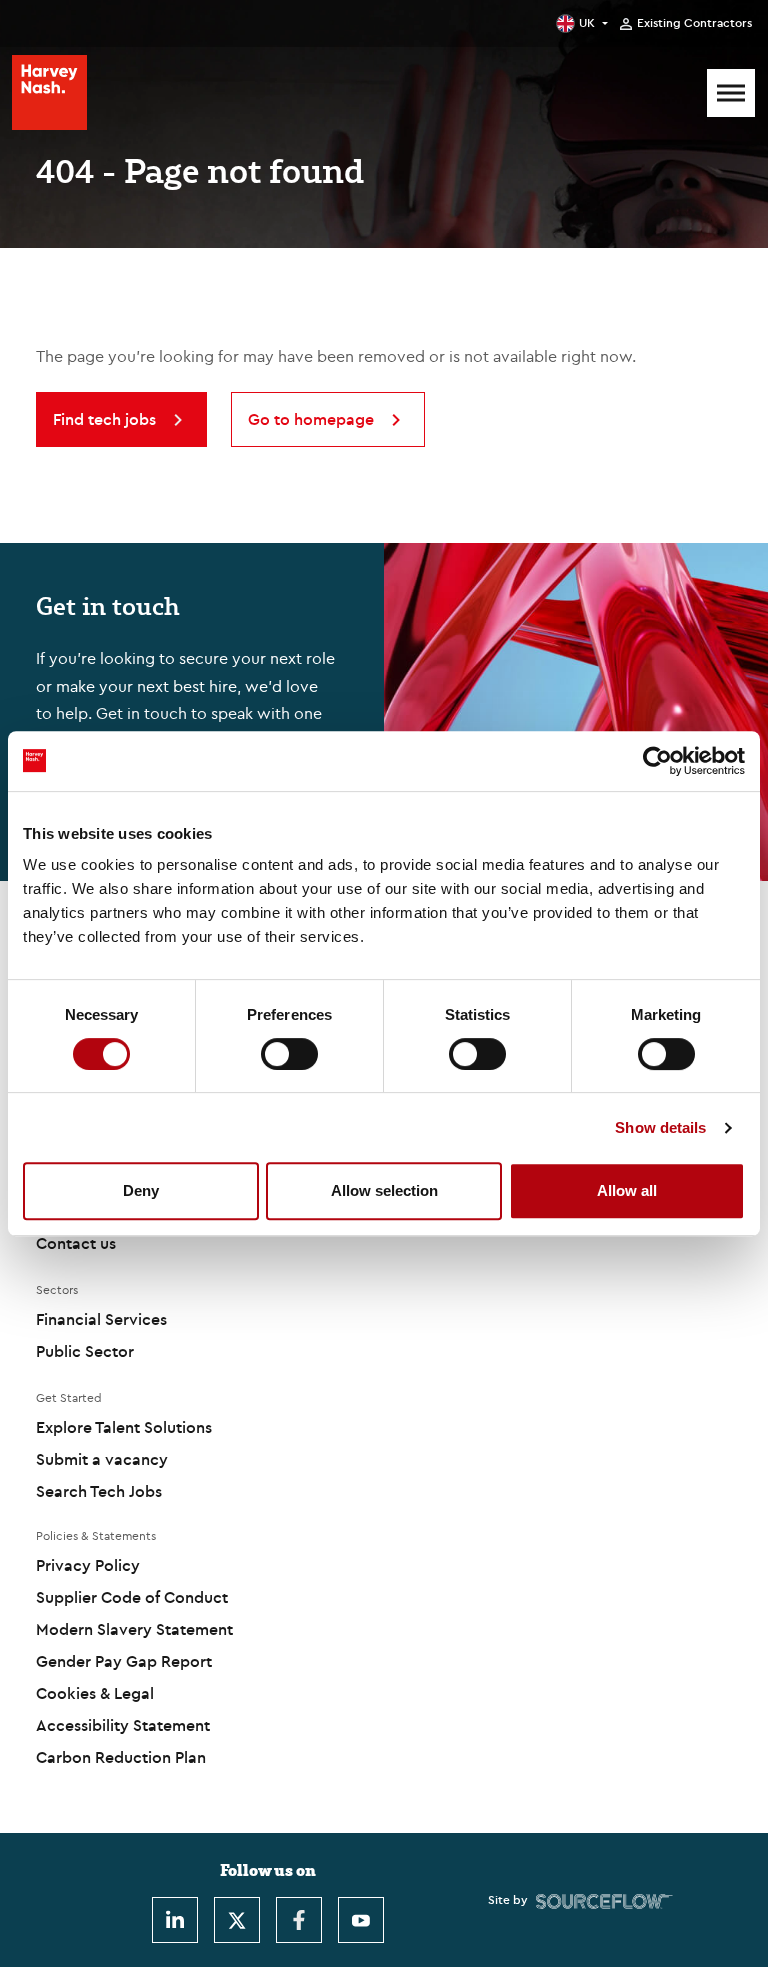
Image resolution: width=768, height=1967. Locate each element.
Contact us (76, 1243)
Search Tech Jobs (99, 1491)
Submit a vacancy (102, 1459)
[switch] (289, 1054)
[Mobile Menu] (731, 93)
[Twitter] (237, 1920)
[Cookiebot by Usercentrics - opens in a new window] (657, 761)
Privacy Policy (88, 1565)
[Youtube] (361, 1920)
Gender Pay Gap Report (124, 1661)
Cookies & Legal (95, 1693)
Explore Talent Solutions (124, 1427)
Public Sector (85, 1351)
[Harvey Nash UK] (49, 92)
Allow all (627, 1190)
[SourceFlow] (604, 1900)
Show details (660, 1127)
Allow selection (384, 1190)
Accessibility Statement (123, 1725)
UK (587, 22)
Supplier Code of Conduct (132, 1597)
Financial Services (101, 1319)
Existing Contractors (694, 23)
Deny (141, 1190)
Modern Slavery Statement (134, 1629)
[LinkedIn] (175, 1920)
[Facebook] (299, 1920)
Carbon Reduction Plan (121, 1757)
